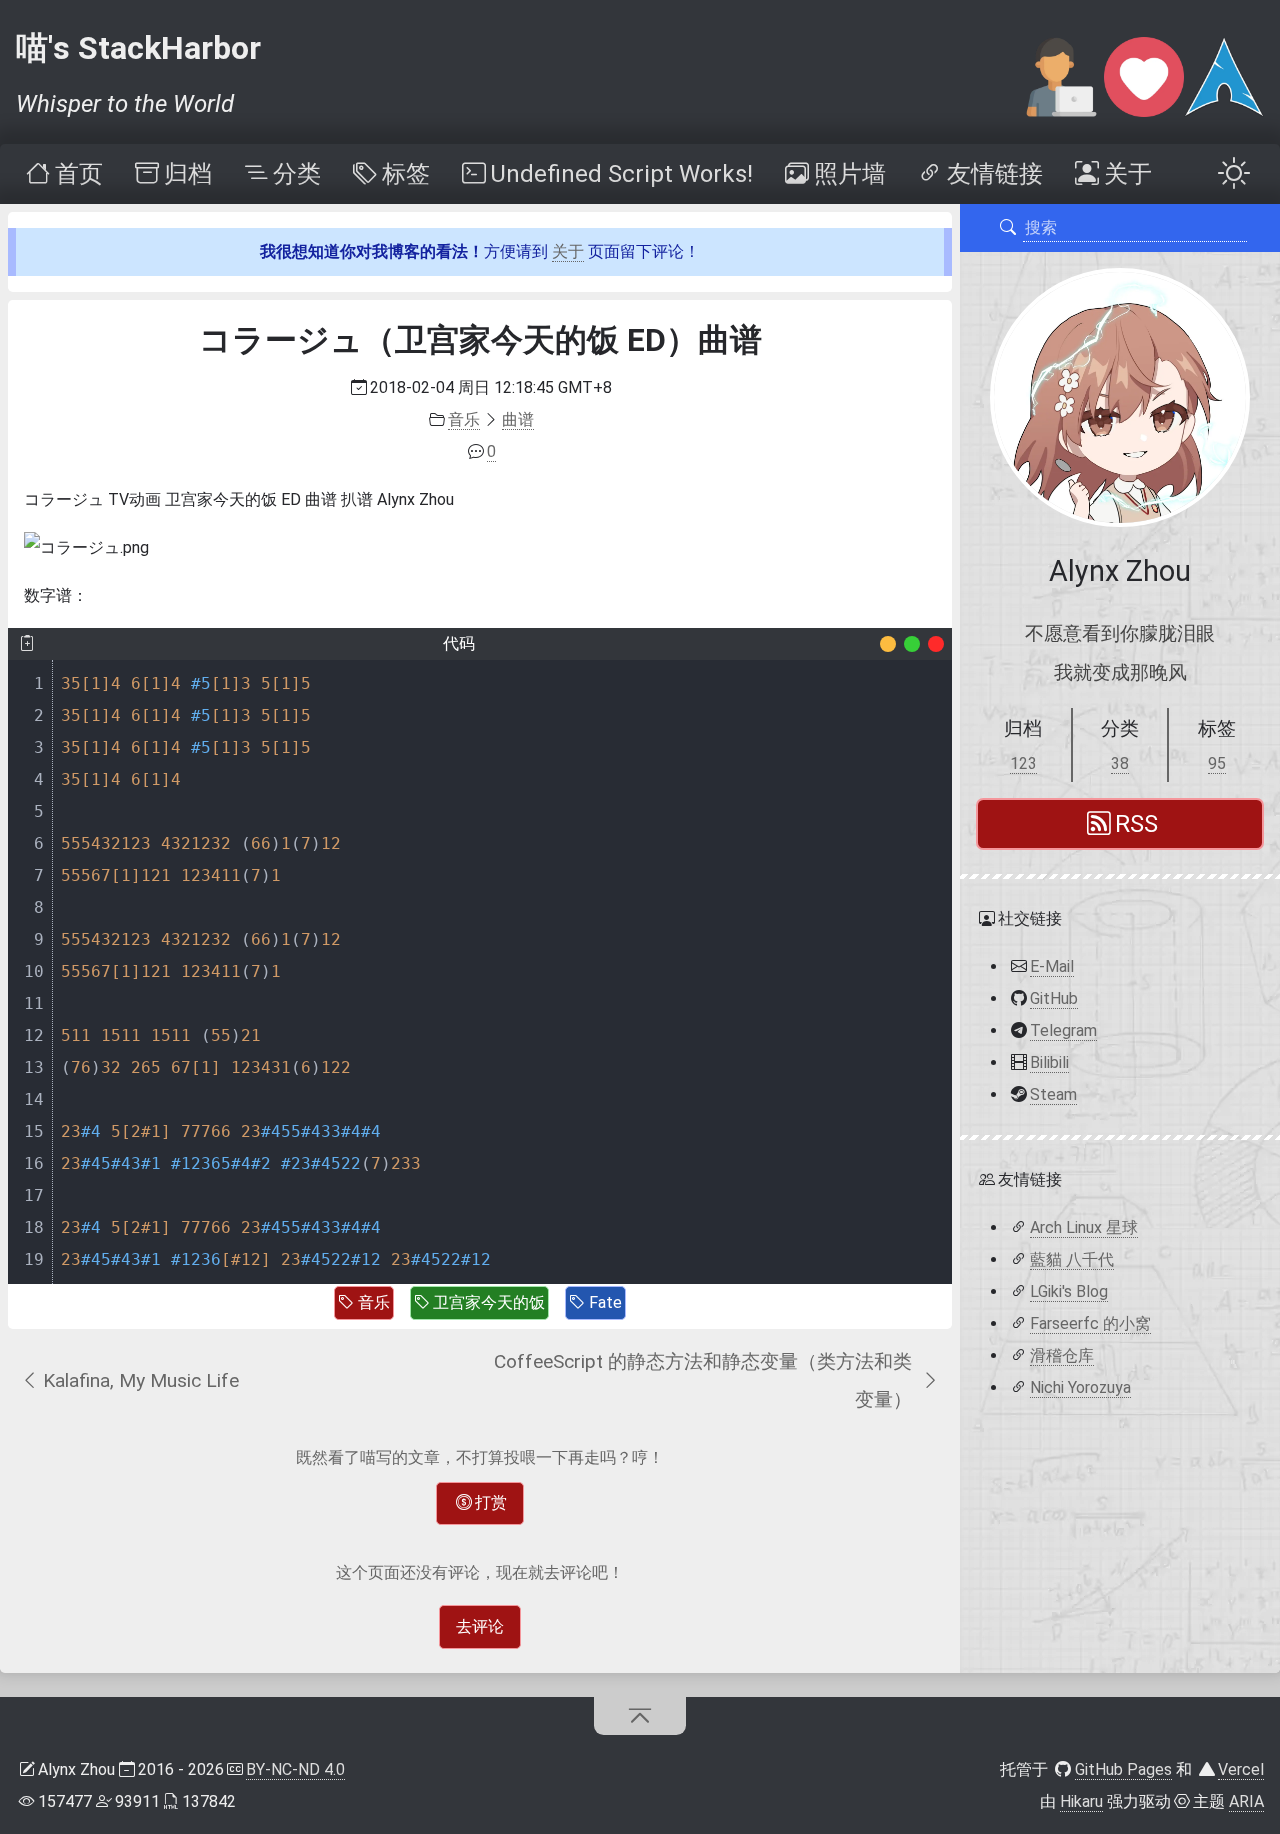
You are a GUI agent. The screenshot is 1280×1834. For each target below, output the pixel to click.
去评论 (480, 1626)
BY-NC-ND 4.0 (295, 1769)
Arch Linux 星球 (1084, 1226)
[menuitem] (63, 174)
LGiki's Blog (1069, 1290)
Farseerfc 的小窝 (1090, 1322)
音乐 (374, 1302)
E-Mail (1052, 965)
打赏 (491, 1502)
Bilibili (1049, 1061)
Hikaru (1081, 1801)
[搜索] (1008, 228)
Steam (1053, 1093)
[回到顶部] (640, 1716)
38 (1120, 763)
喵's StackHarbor (138, 48)
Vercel (1241, 1769)
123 (1023, 763)
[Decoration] (888, 644)
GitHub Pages (1123, 1769)
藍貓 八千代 (1072, 1258)
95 (1217, 763)
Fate (605, 1302)
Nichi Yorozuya (1080, 1386)
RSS (1136, 824)
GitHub (1054, 997)
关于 (568, 251)
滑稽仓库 (1062, 1354)
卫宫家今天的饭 (489, 1302)
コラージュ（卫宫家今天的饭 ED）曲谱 (480, 340)
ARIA (1246, 1801)
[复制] (27, 644)
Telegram (1063, 1029)
